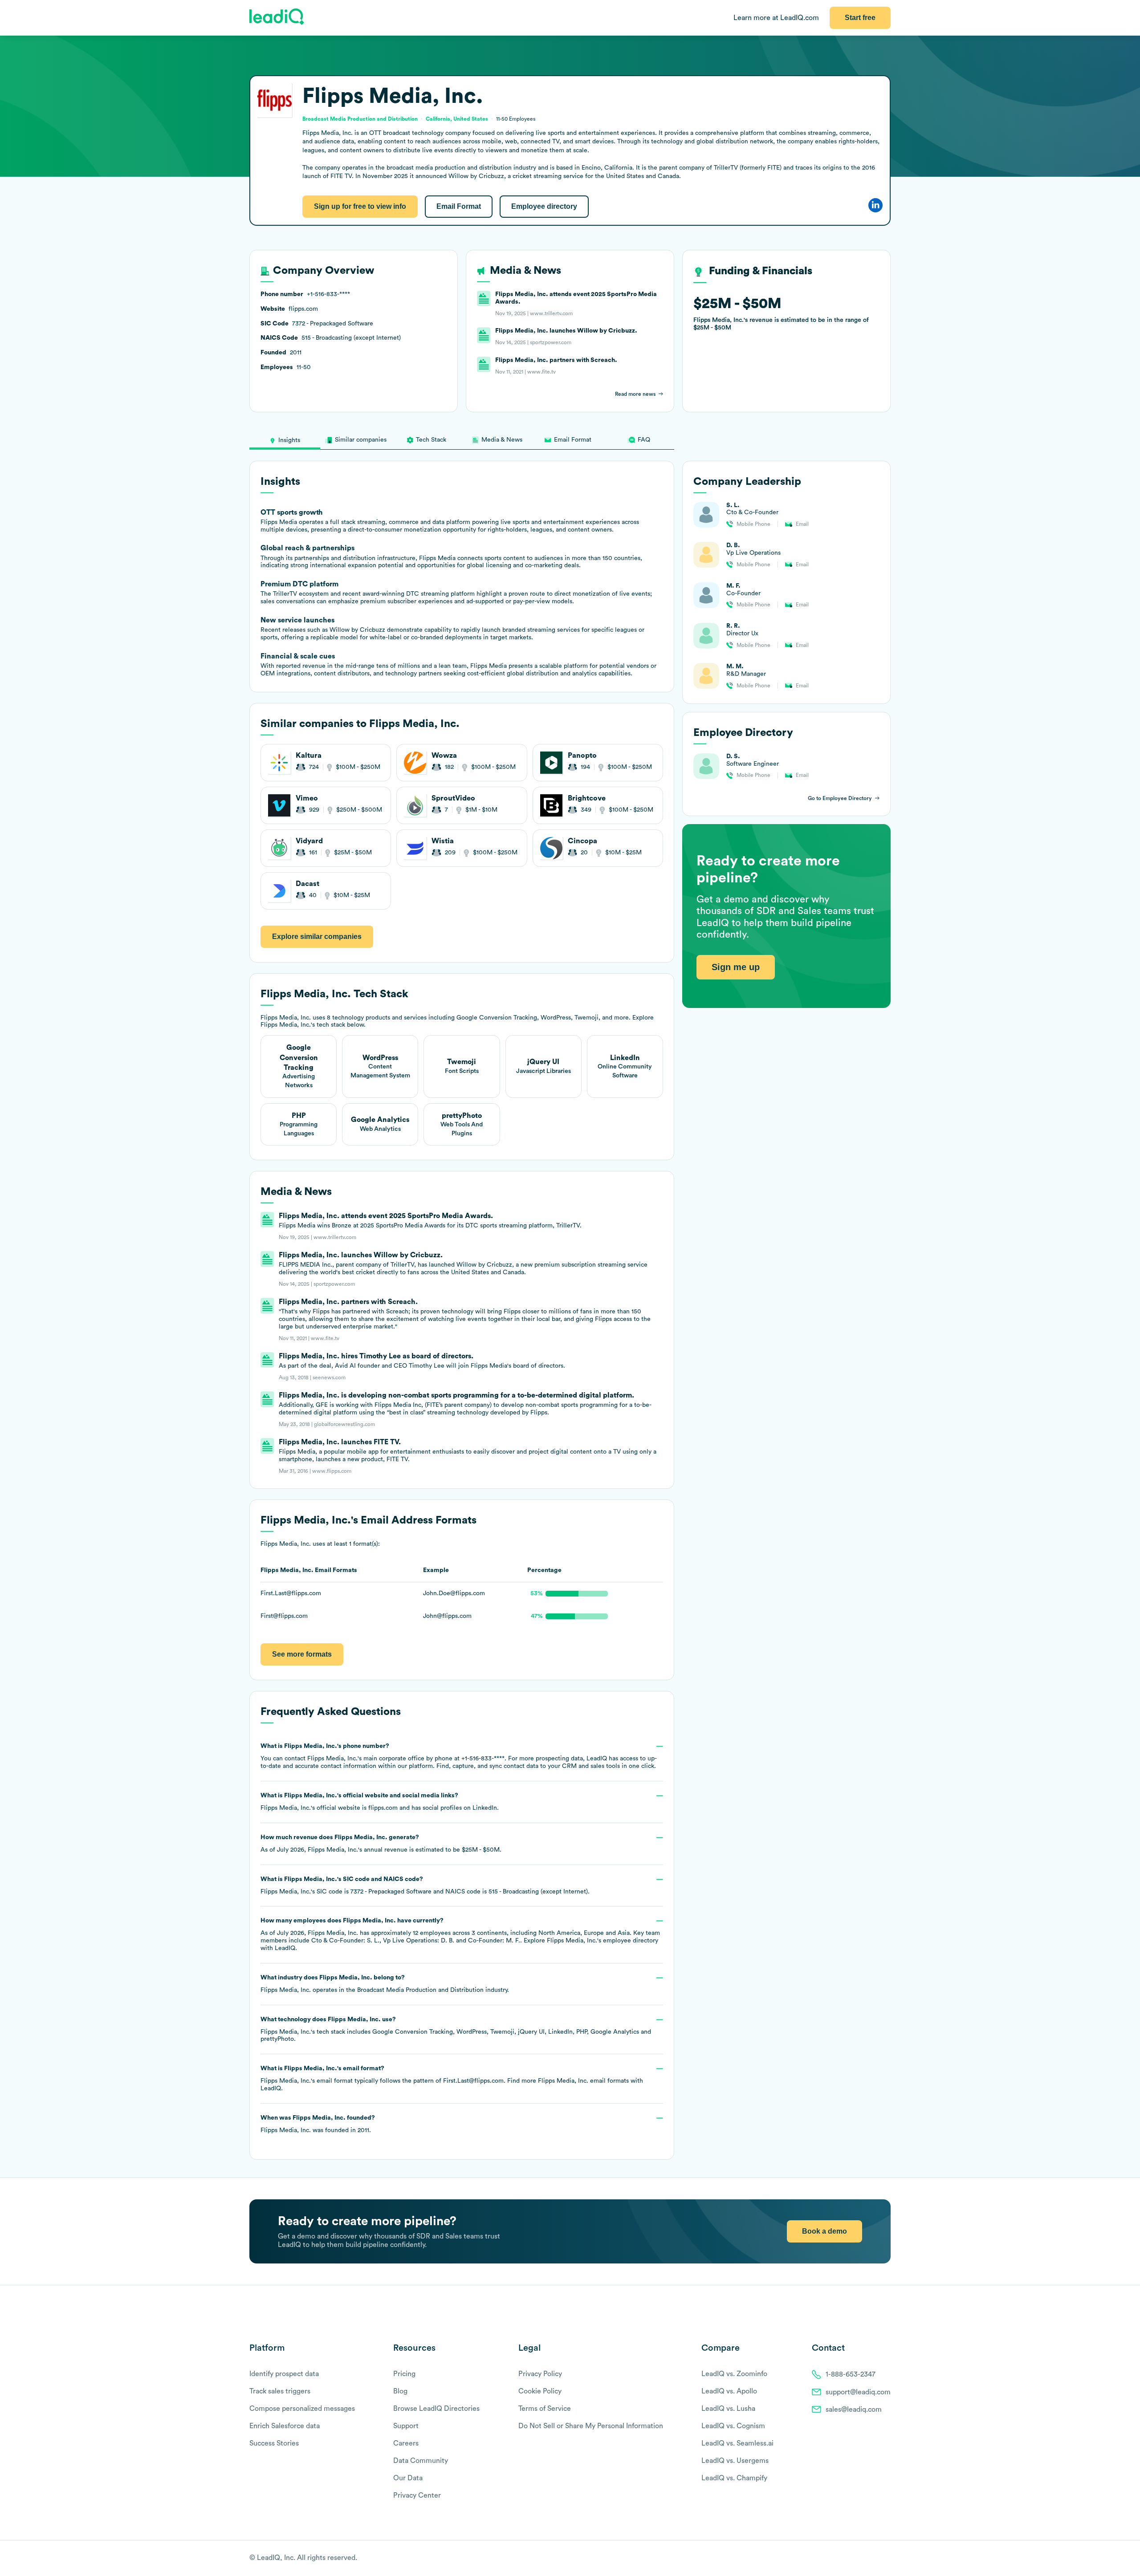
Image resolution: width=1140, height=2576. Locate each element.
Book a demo (824, 2231)
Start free (860, 18)
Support (406, 2426)
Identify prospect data (284, 2374)
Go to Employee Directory (840, 798)
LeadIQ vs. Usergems (735, 2461)
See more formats (302, 1654)
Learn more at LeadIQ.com (776, 18)
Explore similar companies (317, 937)
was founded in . (318, 2124)
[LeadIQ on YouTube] (886, 2559)
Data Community (421, 2461)
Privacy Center (417, 2495)
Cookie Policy (540, 2391)
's (425, 1885)
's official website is (380, 1802)
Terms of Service (545, 2409)
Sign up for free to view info (360, 206)
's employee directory (603, 1941)
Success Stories (274, 2443)
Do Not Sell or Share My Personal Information (591, 2426)
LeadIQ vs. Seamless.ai (737, 2443)
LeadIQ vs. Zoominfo (734, 2374)
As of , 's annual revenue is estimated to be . (381, 1844)
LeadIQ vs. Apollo (729, 2391)
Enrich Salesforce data (285, 2426)
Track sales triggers (280, 2391)
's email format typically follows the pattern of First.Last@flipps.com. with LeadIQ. (452, 2078)
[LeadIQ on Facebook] (865, 2559)
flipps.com (383, 1808)
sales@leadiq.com (854, 2409)
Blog (400, 2391)
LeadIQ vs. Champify (734, 2478)
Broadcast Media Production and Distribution (420, 1990)
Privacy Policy (540, 2374)
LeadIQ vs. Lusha (728, 2409)
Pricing (404, 2374)
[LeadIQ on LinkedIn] (878, 2559)
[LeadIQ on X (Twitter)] (871, 2559)
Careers (406, 2443)
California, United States (457, 119)
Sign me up (736, 967)
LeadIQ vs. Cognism (733, 2426)
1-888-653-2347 (851, 2374)
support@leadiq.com (858, 2392)
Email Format (459, 206)
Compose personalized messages (302, 2409)
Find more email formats (568, 2081)
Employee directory (544, 206)
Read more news (635, 394)
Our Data (408, 2478)
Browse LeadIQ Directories (436, 2409)
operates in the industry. (385, 1984)
